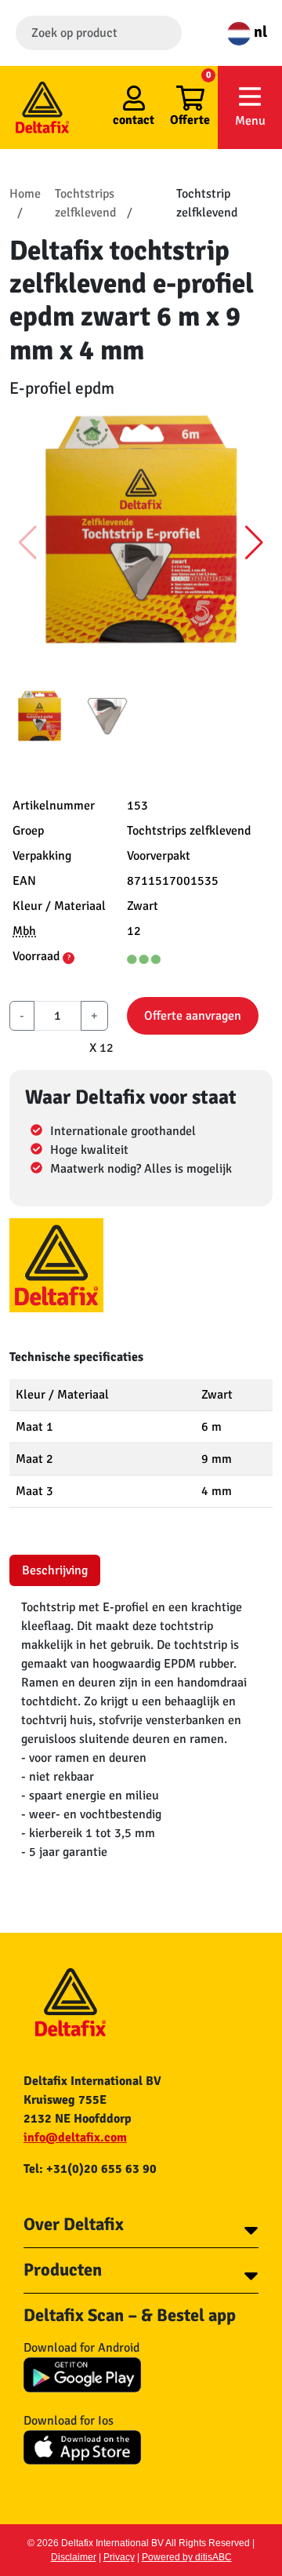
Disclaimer (74, 2557)
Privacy (119, 2557)
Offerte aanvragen (193, 1016)
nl (259, 32)
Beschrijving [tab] (55, 1570)
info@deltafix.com (75, 2138)
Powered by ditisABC (187, 2557)
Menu (250, 121)
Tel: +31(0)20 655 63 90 (90, 2169)
